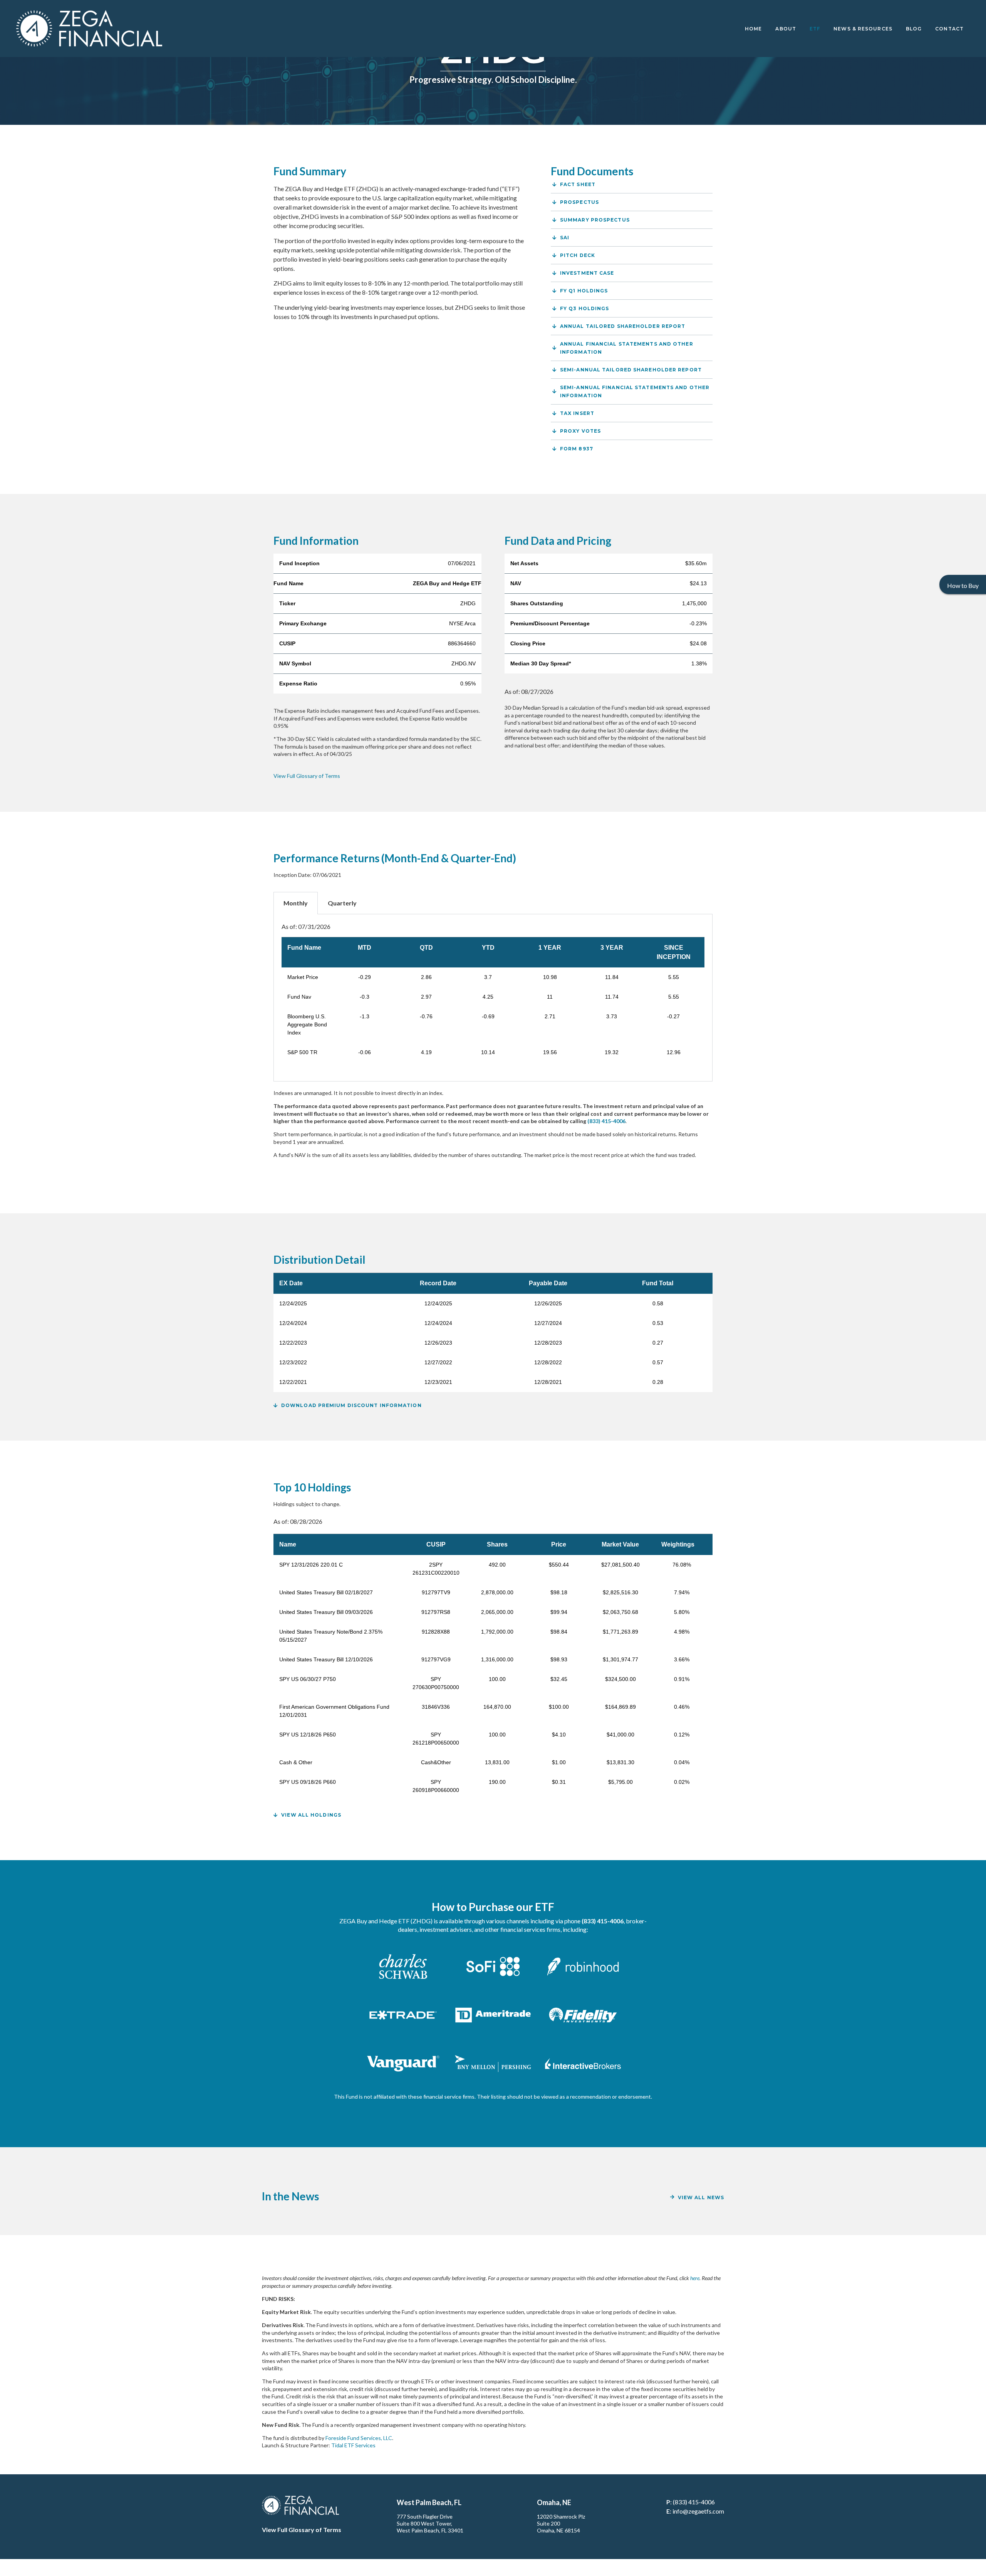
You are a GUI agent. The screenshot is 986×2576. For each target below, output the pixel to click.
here (695, 2278)
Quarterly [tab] (342, 903)
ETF (815, 29)
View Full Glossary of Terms (307, 776)
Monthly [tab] (296, 903)
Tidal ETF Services (353, 2445)
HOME (753, 29)
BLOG (914, 29)
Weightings (682, 1544)
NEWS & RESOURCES (863, 29)
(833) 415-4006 (694, 2502)
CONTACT (949, 29)
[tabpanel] (493, 998)
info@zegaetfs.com (698, 2511)
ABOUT (786, 29)
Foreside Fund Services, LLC (359, 2438)
